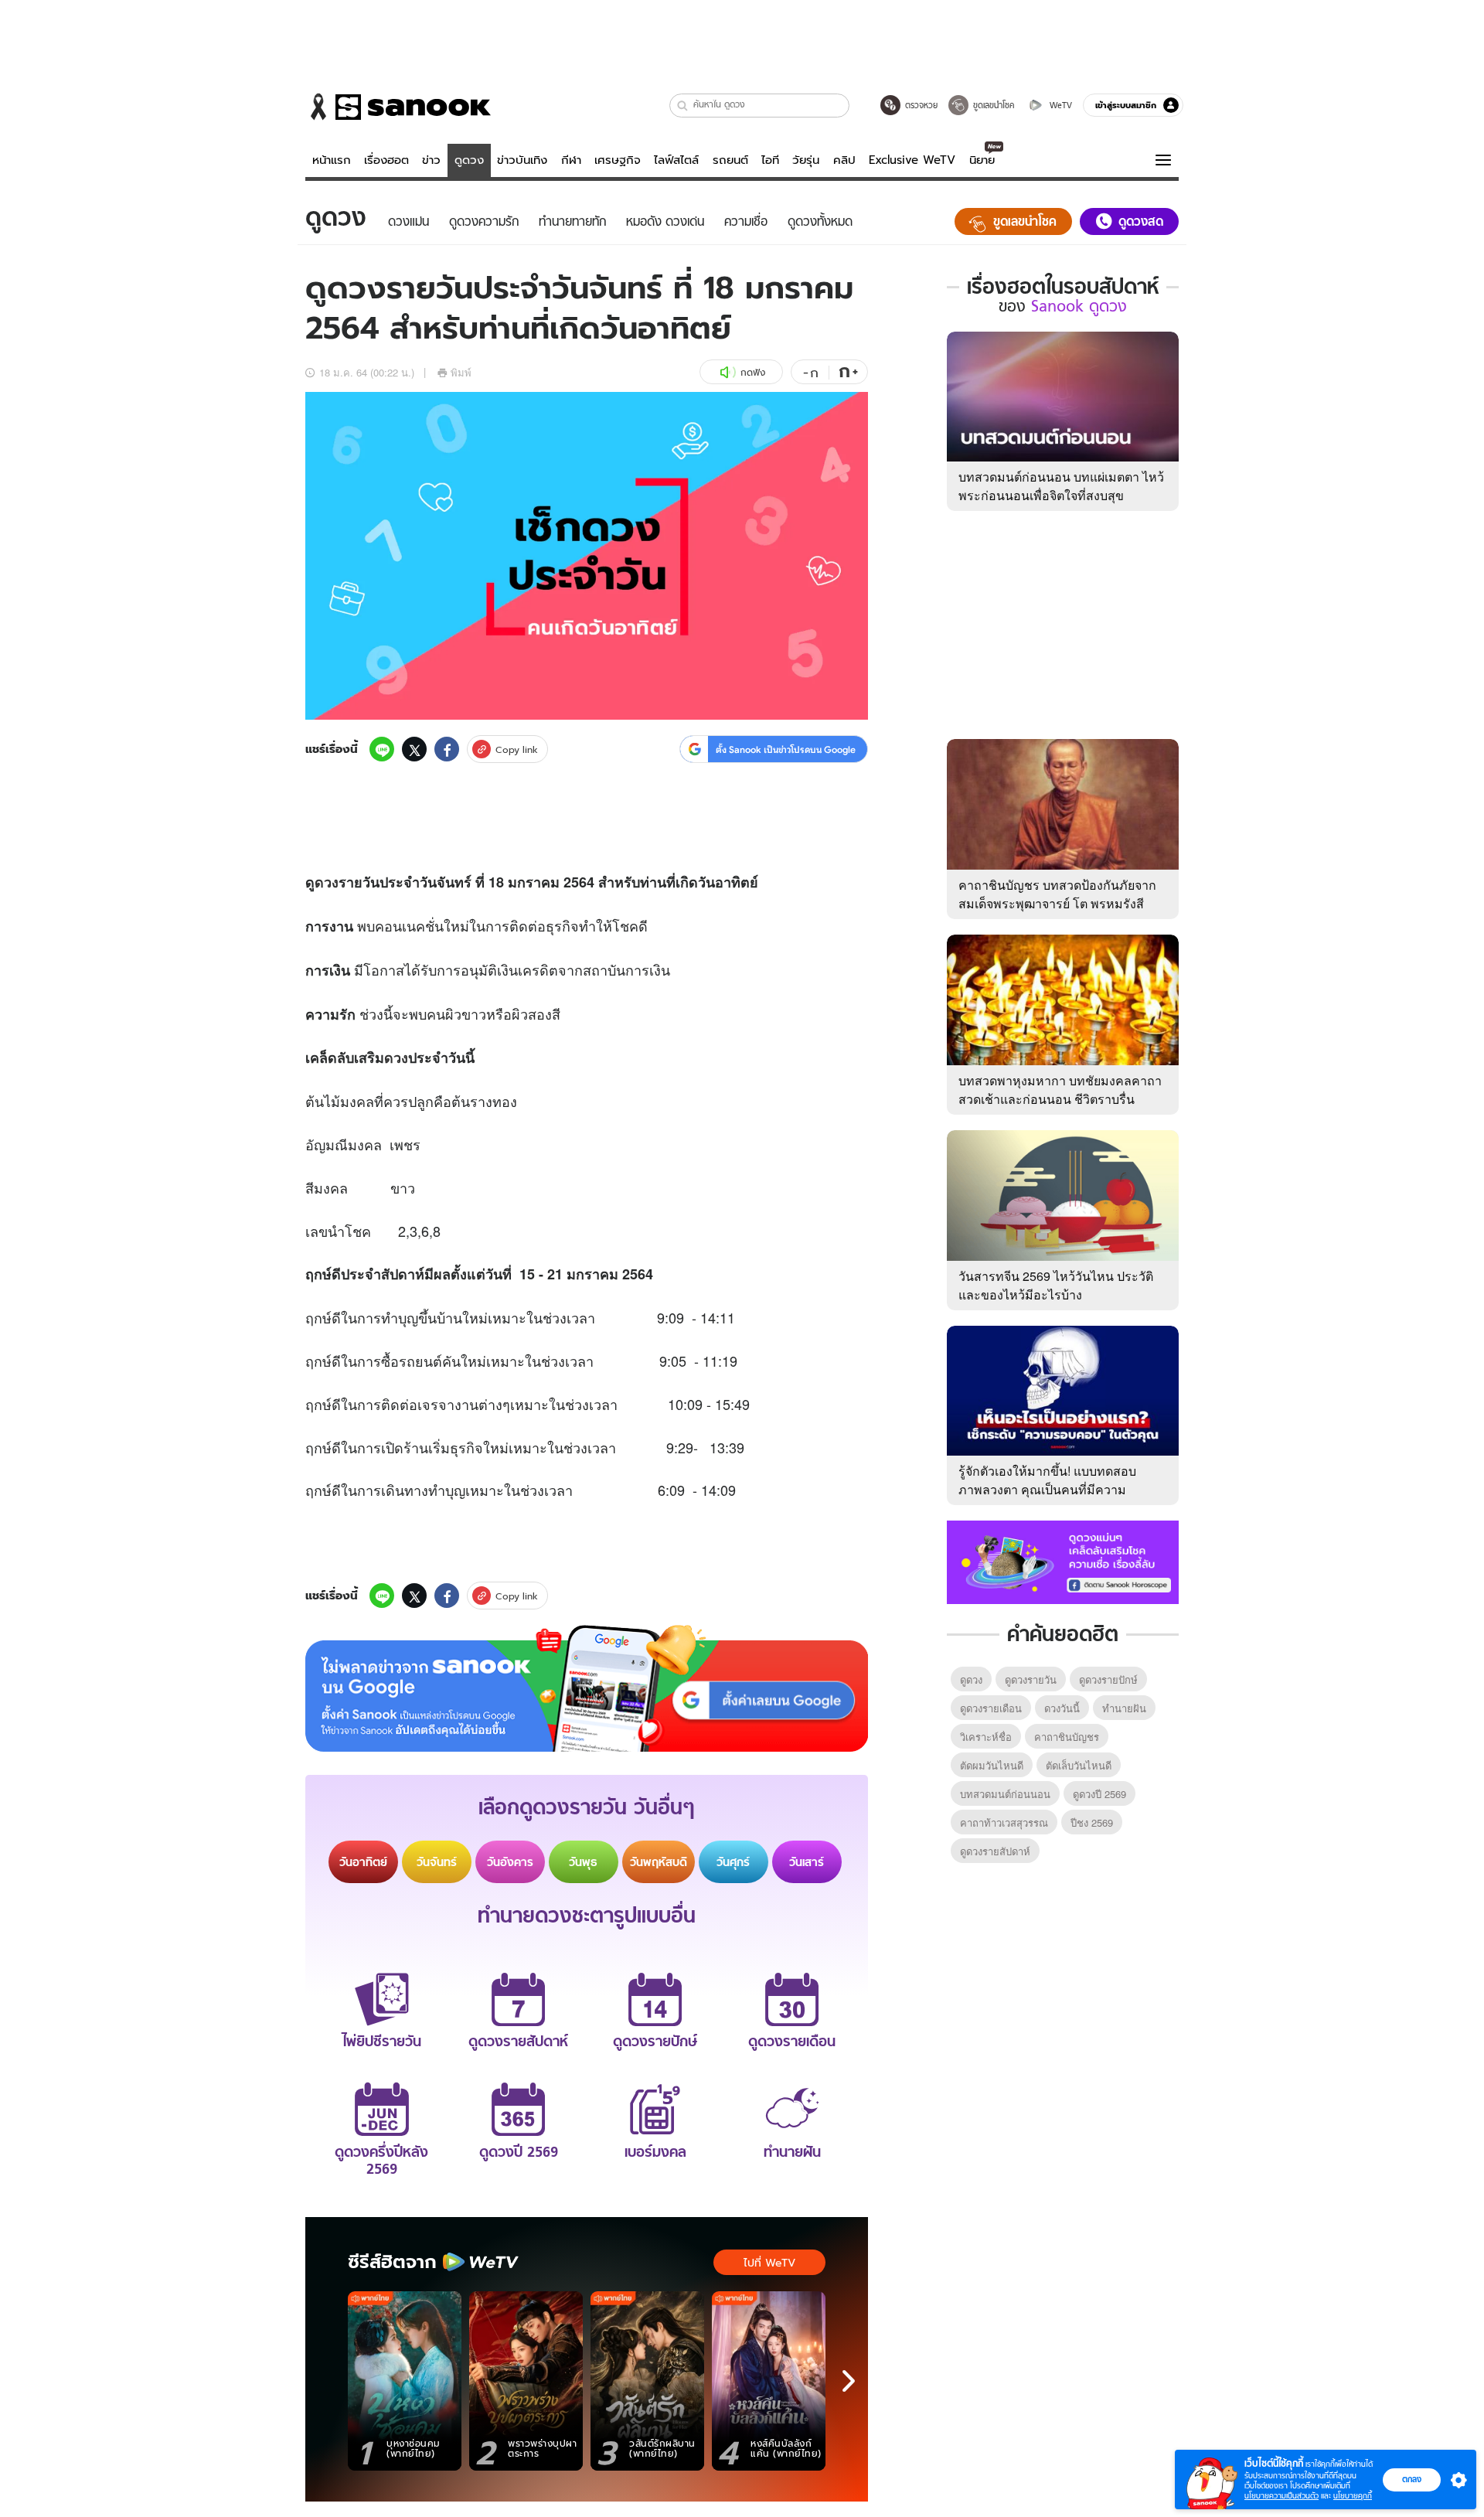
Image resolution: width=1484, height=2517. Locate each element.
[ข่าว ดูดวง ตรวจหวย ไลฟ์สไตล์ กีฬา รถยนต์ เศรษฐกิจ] (398, 107)
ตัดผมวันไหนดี (992, 1765)
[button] (683, 106)
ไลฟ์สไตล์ (676, 160)
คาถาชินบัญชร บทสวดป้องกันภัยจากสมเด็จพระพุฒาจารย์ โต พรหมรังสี (1057, 894)
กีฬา (571, 160)
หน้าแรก (332, 160)
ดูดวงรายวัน (1031, 1679)
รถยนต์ (730, 160)
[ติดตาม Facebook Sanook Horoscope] (1063, 1561)
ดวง (327, 882)
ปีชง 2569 (1092, 1822)
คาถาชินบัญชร (1067, 1737)
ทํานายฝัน (1124, 1708)
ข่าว (431, 160)
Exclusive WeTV (912, 160)
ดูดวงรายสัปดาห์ (995, 1851)
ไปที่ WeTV (769, 2263)
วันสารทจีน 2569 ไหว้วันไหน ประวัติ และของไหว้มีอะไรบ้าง (1056, 1285)
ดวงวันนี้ (1062, 1708)
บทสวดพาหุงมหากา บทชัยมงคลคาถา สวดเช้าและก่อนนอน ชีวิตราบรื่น (1060, 1090)
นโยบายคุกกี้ (1353, 2496)
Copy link (517, 749)
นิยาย (982, 160)
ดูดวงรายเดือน (991, 1708)
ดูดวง (469, 160)
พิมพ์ (461, 372)
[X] (414, 749)
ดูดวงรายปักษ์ (1108, 1679)
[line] (382, 749)
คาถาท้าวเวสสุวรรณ (1004, 1822)
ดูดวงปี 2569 (1099, 1794)
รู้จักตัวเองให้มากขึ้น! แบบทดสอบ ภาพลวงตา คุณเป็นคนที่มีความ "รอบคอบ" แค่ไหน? (1047, 1489)
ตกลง (1412, 2479)
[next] (849, 2381)
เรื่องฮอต (386, 160)
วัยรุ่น (806, 160)
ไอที (770, 160)
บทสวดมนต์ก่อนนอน (1005, 1794)
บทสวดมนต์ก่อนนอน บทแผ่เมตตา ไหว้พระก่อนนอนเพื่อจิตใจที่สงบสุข (1061, 486)
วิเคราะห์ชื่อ (986, 1737)
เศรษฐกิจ (618, 160)
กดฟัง (753, 372)
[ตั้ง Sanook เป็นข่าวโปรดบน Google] (587, 1688)
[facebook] (447, 749)
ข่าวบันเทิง (522, 160)
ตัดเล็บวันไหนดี (1079, 1765)
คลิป (844, 160)
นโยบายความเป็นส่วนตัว (1281, 2496)
